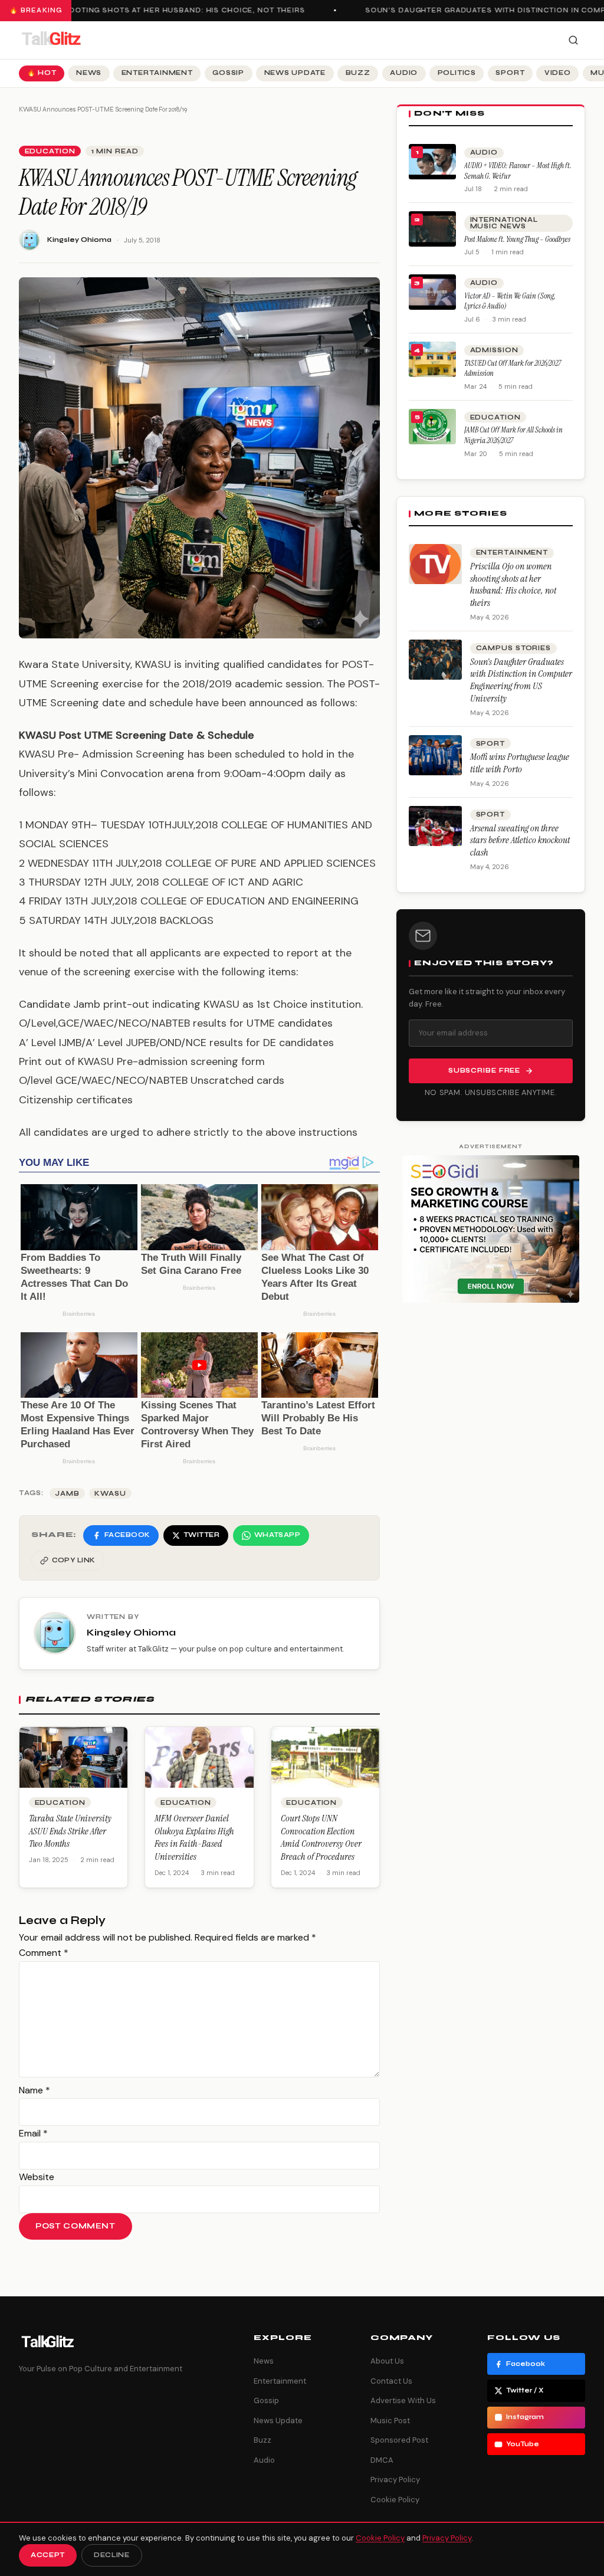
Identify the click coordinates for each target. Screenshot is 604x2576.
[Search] (573, 40)
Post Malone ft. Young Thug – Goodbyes (517, 239)
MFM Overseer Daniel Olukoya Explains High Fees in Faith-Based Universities (194, 1837)
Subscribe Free (484, 1071)
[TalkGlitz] (51, 40)
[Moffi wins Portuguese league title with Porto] (435, 755)
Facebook (526, 2364)
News (89, 73)
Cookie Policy (395, 2500)
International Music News (504, 223)
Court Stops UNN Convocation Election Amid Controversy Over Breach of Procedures (321, 1837)
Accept (48, 2555)
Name (35, 2090)
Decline (112, 2555)
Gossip (228, 73)
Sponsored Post (399, 2440)
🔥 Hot (42, 73)
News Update (295, 73)
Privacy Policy (395, 2480)
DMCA (382, 2460)
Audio (404, 73)
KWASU (110, 1494)
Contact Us (391, 2381)
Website (37, 2177)
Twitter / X (525, 2390)
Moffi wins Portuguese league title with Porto (520, 763)
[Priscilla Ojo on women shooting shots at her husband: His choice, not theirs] (435, 564)
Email (33, 2133)
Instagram (525, 2417)
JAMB (67, 1494)
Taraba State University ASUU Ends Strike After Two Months (70, 1831)
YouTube (523, 2444)
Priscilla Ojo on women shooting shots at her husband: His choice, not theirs (513, 584)
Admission (494, 350)
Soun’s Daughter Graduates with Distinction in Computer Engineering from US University (521, 680)
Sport (510, 73)
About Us (387, 2361)
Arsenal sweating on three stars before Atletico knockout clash (520, 840)
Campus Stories (513, 648)
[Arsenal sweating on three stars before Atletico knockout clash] (435, 826)
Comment (44, 1953)
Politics (457, 73)
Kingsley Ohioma (79, 240)
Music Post (390, 2421)
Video (558, 73)
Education (50, 151)
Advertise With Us (403, 2400)
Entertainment (157, 73)
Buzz (358, 73)
